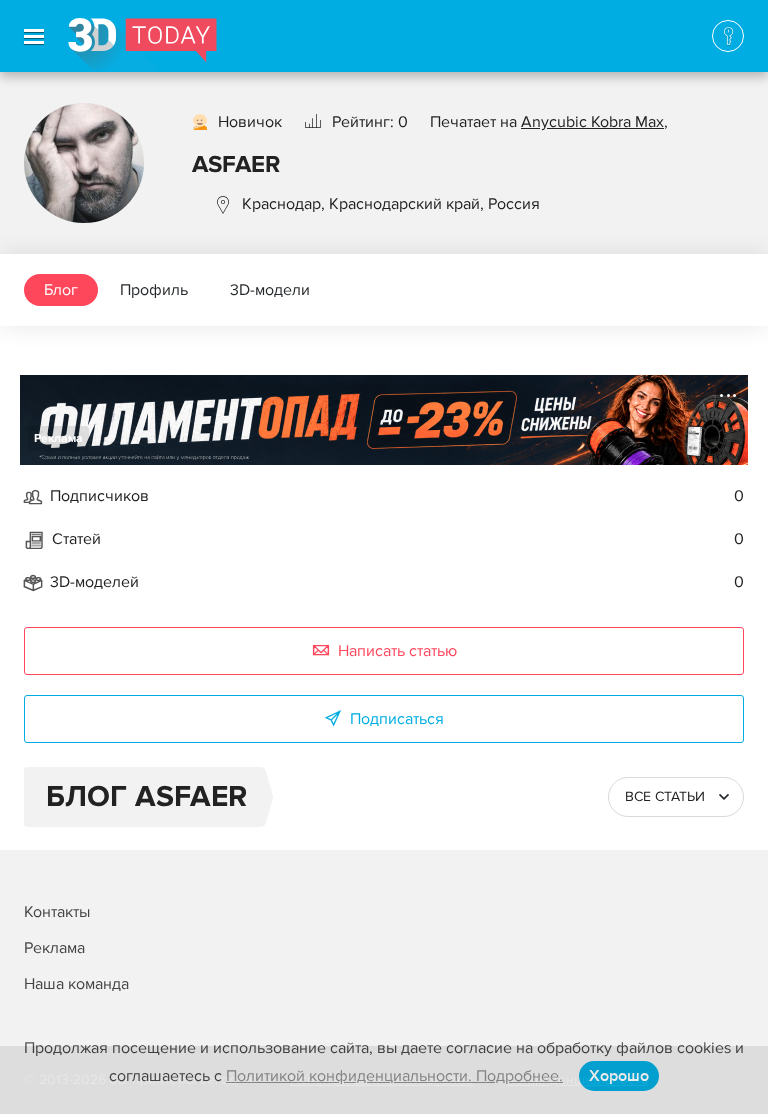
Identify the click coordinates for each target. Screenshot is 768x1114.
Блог (61, 290)
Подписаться (397, 719)
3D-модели (270, 290)
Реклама (58, 438)
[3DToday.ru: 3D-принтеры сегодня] (142, 45)
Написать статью (397, 651)
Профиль (154, 290)
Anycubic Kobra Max (592, 122)
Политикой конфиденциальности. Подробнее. (394, 1076)
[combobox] (676, 797)
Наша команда (76, 984)
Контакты (57, 912)
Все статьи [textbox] (665, 796)
